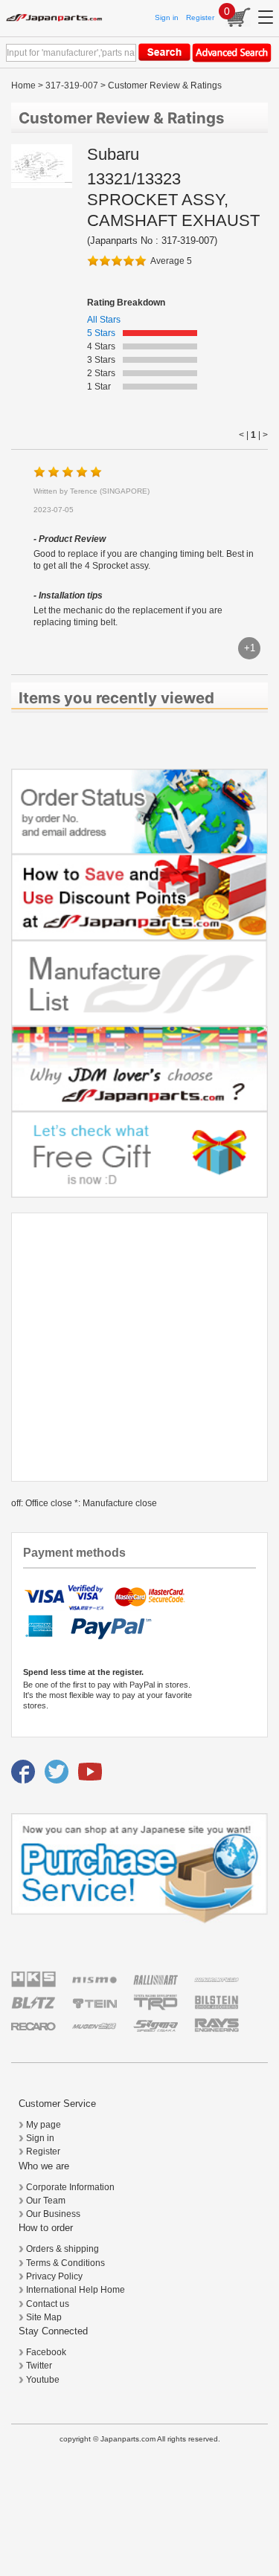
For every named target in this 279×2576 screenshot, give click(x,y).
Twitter (39, 2366)
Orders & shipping (62, 2249)
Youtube (43, 2380)
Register (200, 17)
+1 (250, 648)
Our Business (53, 2214)
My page (44, 2125)
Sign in (167, 17)
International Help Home (76, 2290)
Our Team (46, 2201)
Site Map (44, 2317)
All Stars (104, 320)
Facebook (46, 2352)
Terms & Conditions (65, 2263)
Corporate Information (70, 2187)
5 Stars (101, 333)
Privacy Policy (54, 2276)
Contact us (48, 2304)
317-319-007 (72, 85)
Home (23, 85)
